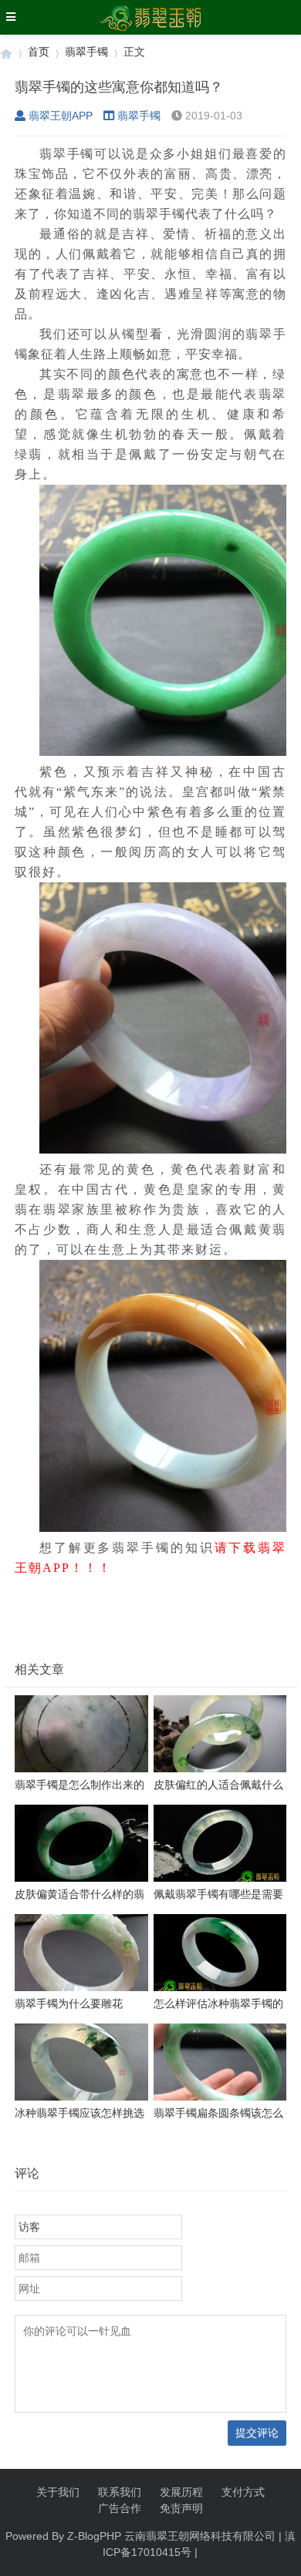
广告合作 (120, 2508)
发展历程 (181, 2492)
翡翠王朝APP (61, 116)
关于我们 (58, 2492)
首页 (39, 52)
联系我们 (120, 2492)
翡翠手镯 (86, 52)
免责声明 (181, 2508)
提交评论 (257, 2433)
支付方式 (243, 2492)
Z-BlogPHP (94, 2536)
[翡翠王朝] (6, 52)
